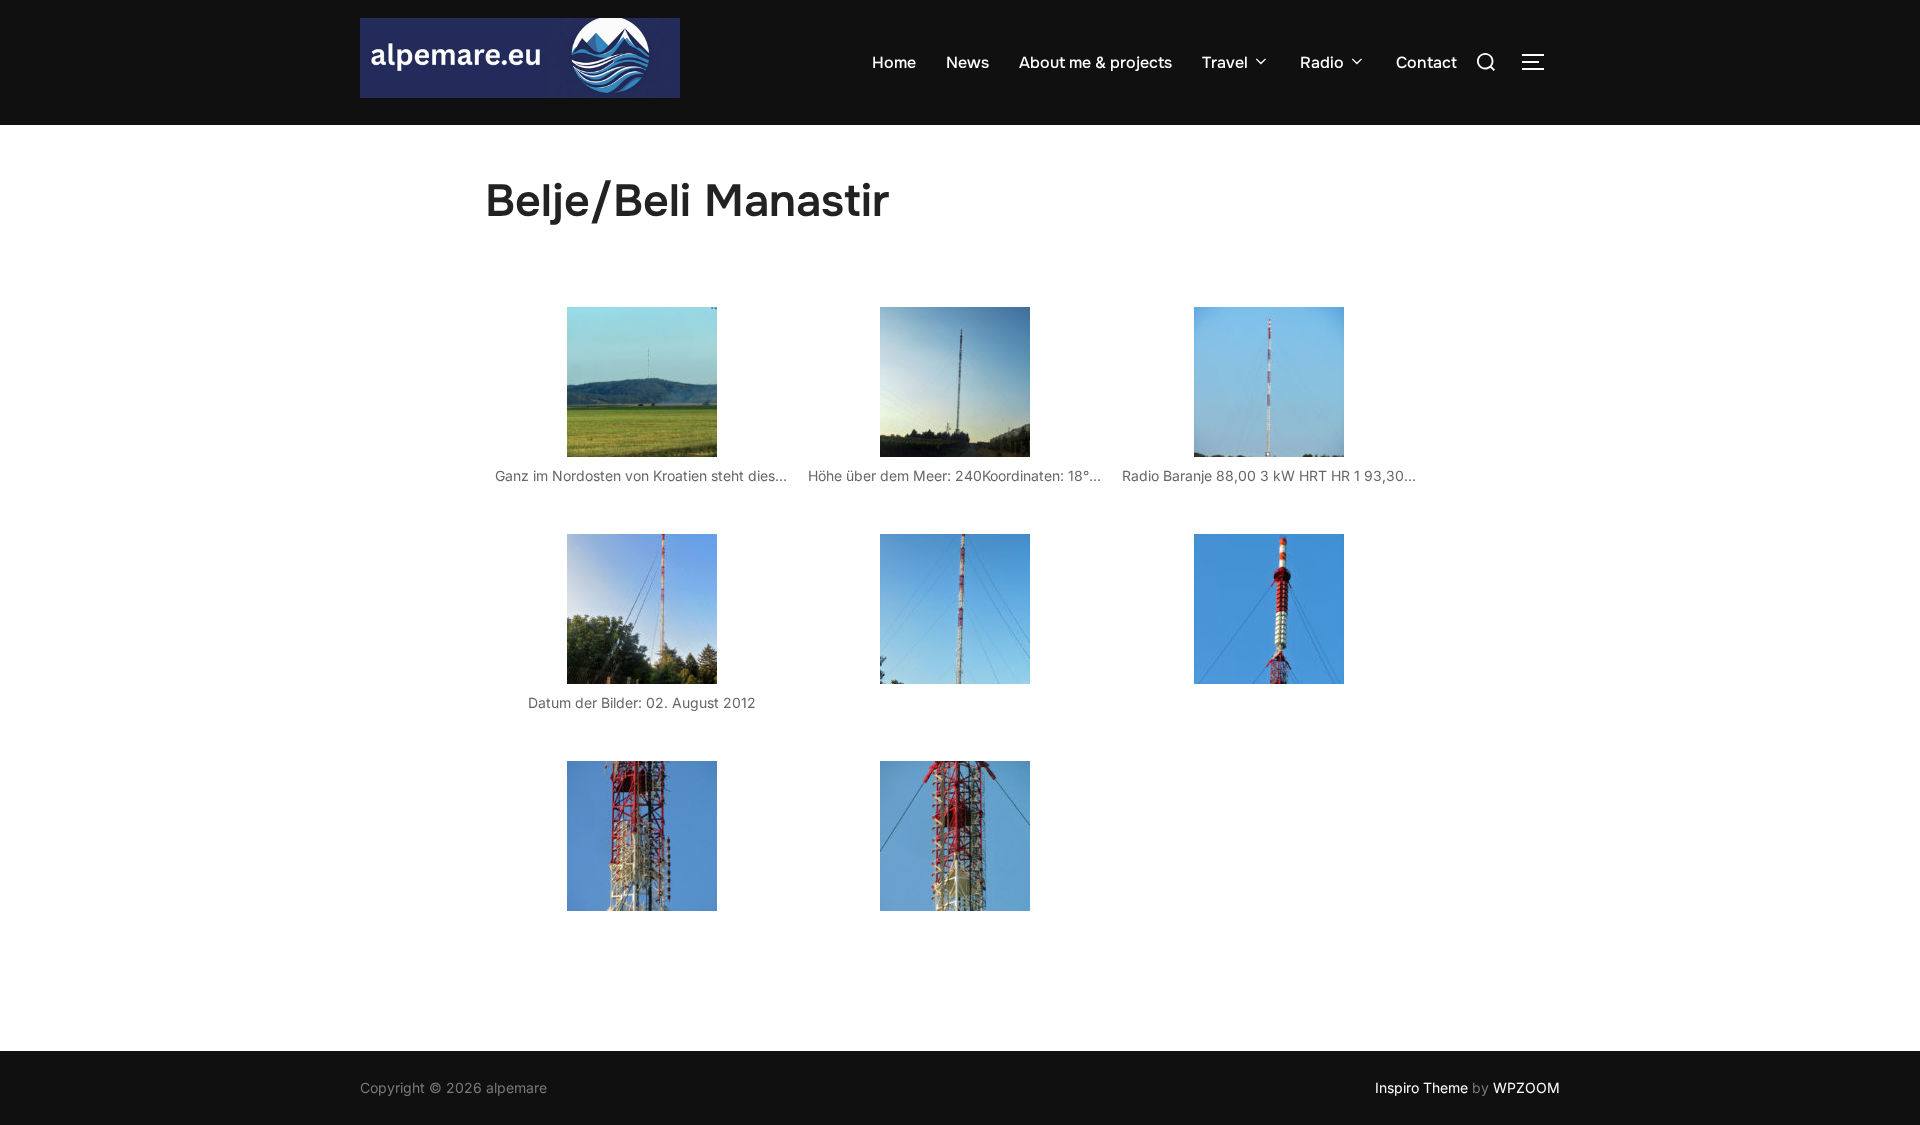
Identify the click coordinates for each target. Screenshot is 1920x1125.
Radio (1322, 62)
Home (894, 62)
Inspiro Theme (1421, 1087)
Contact (1426, 62)
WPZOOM (1526, 1087)
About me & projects (1095, 62)
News (967, 62)
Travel (1225, 62)
